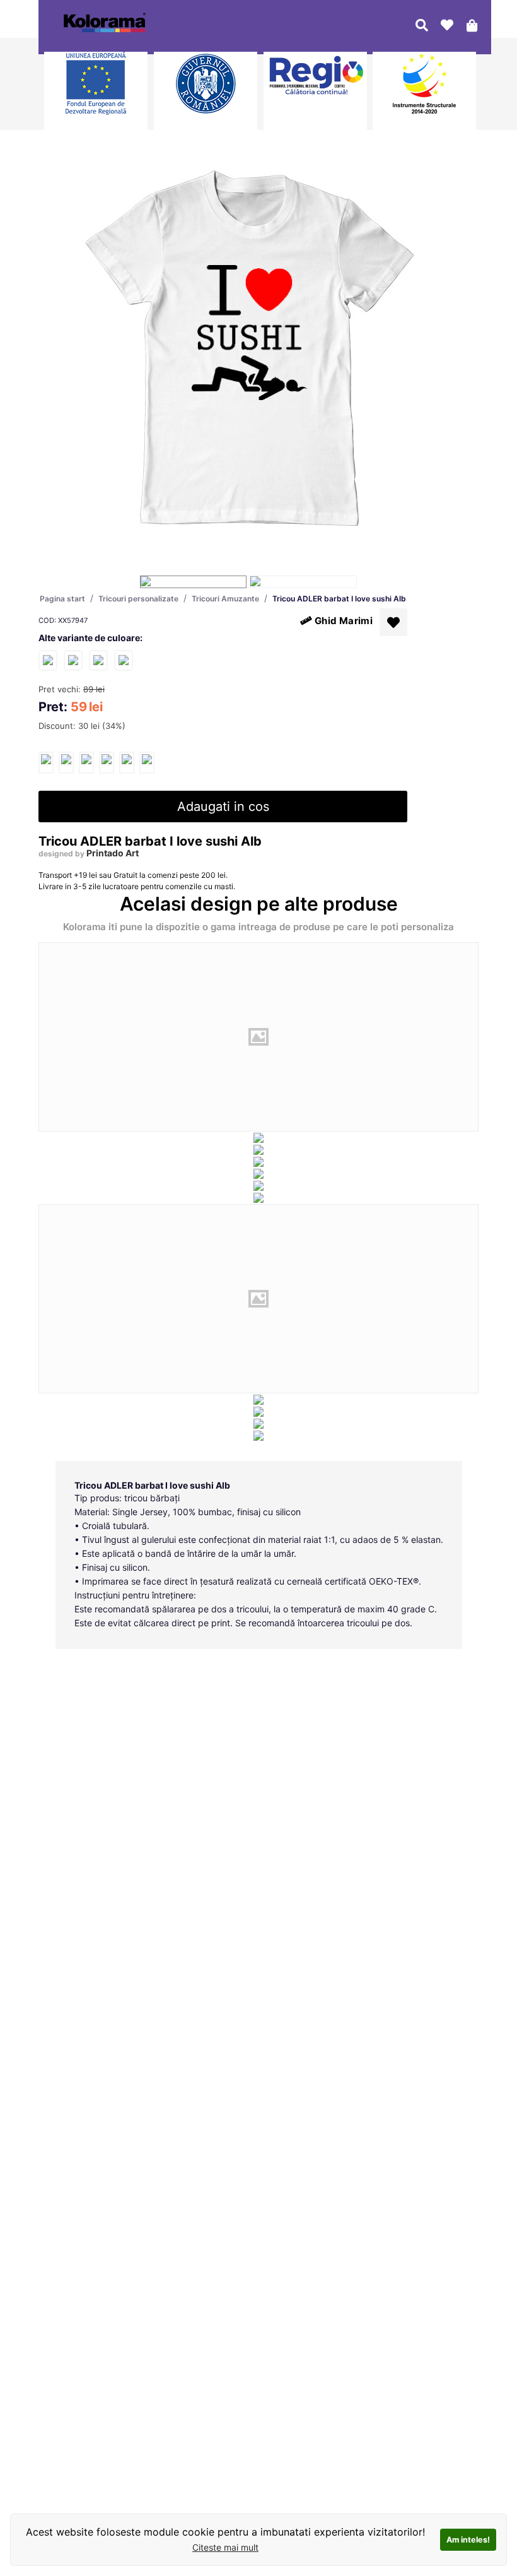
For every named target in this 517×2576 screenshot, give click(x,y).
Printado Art (113, 853)
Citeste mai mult (225, 2547)
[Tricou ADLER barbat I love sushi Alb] (46, 763)
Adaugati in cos (223, 806)
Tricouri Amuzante (225, 599)
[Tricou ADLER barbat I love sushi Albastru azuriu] (73, 660)
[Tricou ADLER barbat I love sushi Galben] (124, 660)
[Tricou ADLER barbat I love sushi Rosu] (48, 660)
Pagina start (62, 599)
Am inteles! (468, 2540)
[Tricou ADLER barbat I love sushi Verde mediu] (98, 660)
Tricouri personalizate (138, 599)
